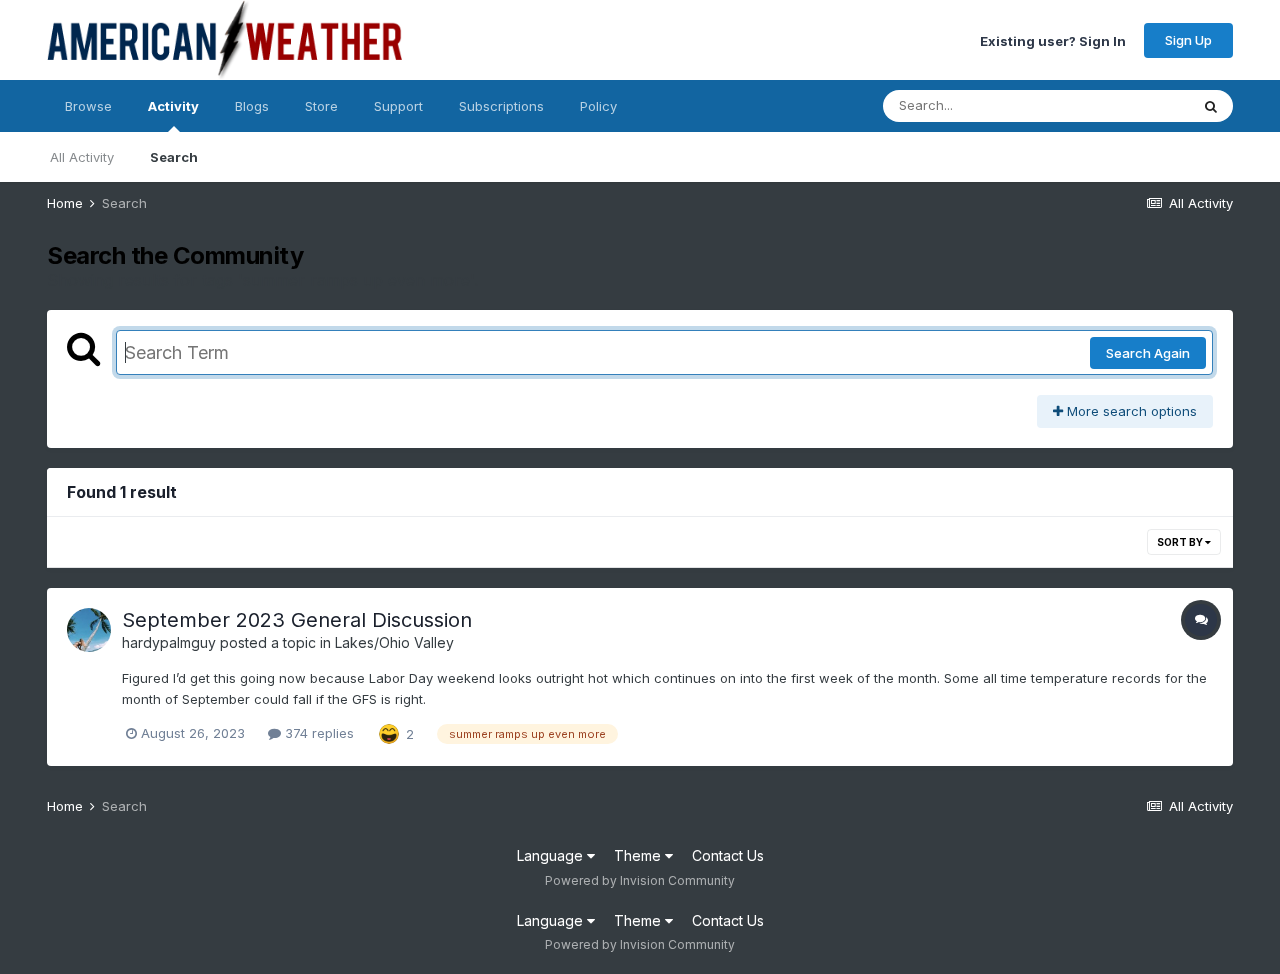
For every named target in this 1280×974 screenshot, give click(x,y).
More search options (1130, 411)
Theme (639, 855)
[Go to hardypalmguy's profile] (89, 630)
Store (321, 106)
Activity (173, 106)
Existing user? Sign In (1053, 40)
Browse (88, 106)
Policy (598, 106)
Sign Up (1188, 40)
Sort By (1181, 542)
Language (552, 855)
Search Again (1148, 353)
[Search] (1211, 106)
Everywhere (1127, 105)
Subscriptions (501, 106)
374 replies (317, 733)
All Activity (82, 157)
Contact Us (728, 855)
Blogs (252, 106)
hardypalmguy (169, 642)
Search (174, 157)
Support (398, 106)
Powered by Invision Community (640, 880)
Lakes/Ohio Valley (394, 642)
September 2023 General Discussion (297, 620)
